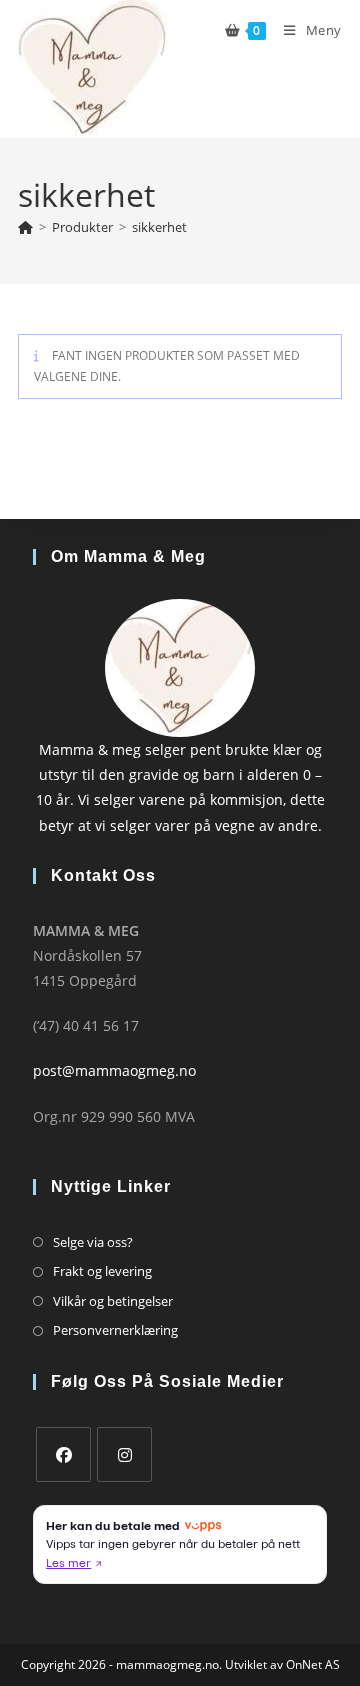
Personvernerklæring (115, 1330)
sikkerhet (159, 227)
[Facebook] (63, 1454)
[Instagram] (124, 1454)
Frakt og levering (102, 1271)
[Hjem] (25, 227)
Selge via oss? (93, 1242)
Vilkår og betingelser (113, 1301)
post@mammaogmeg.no (114, 1070)
